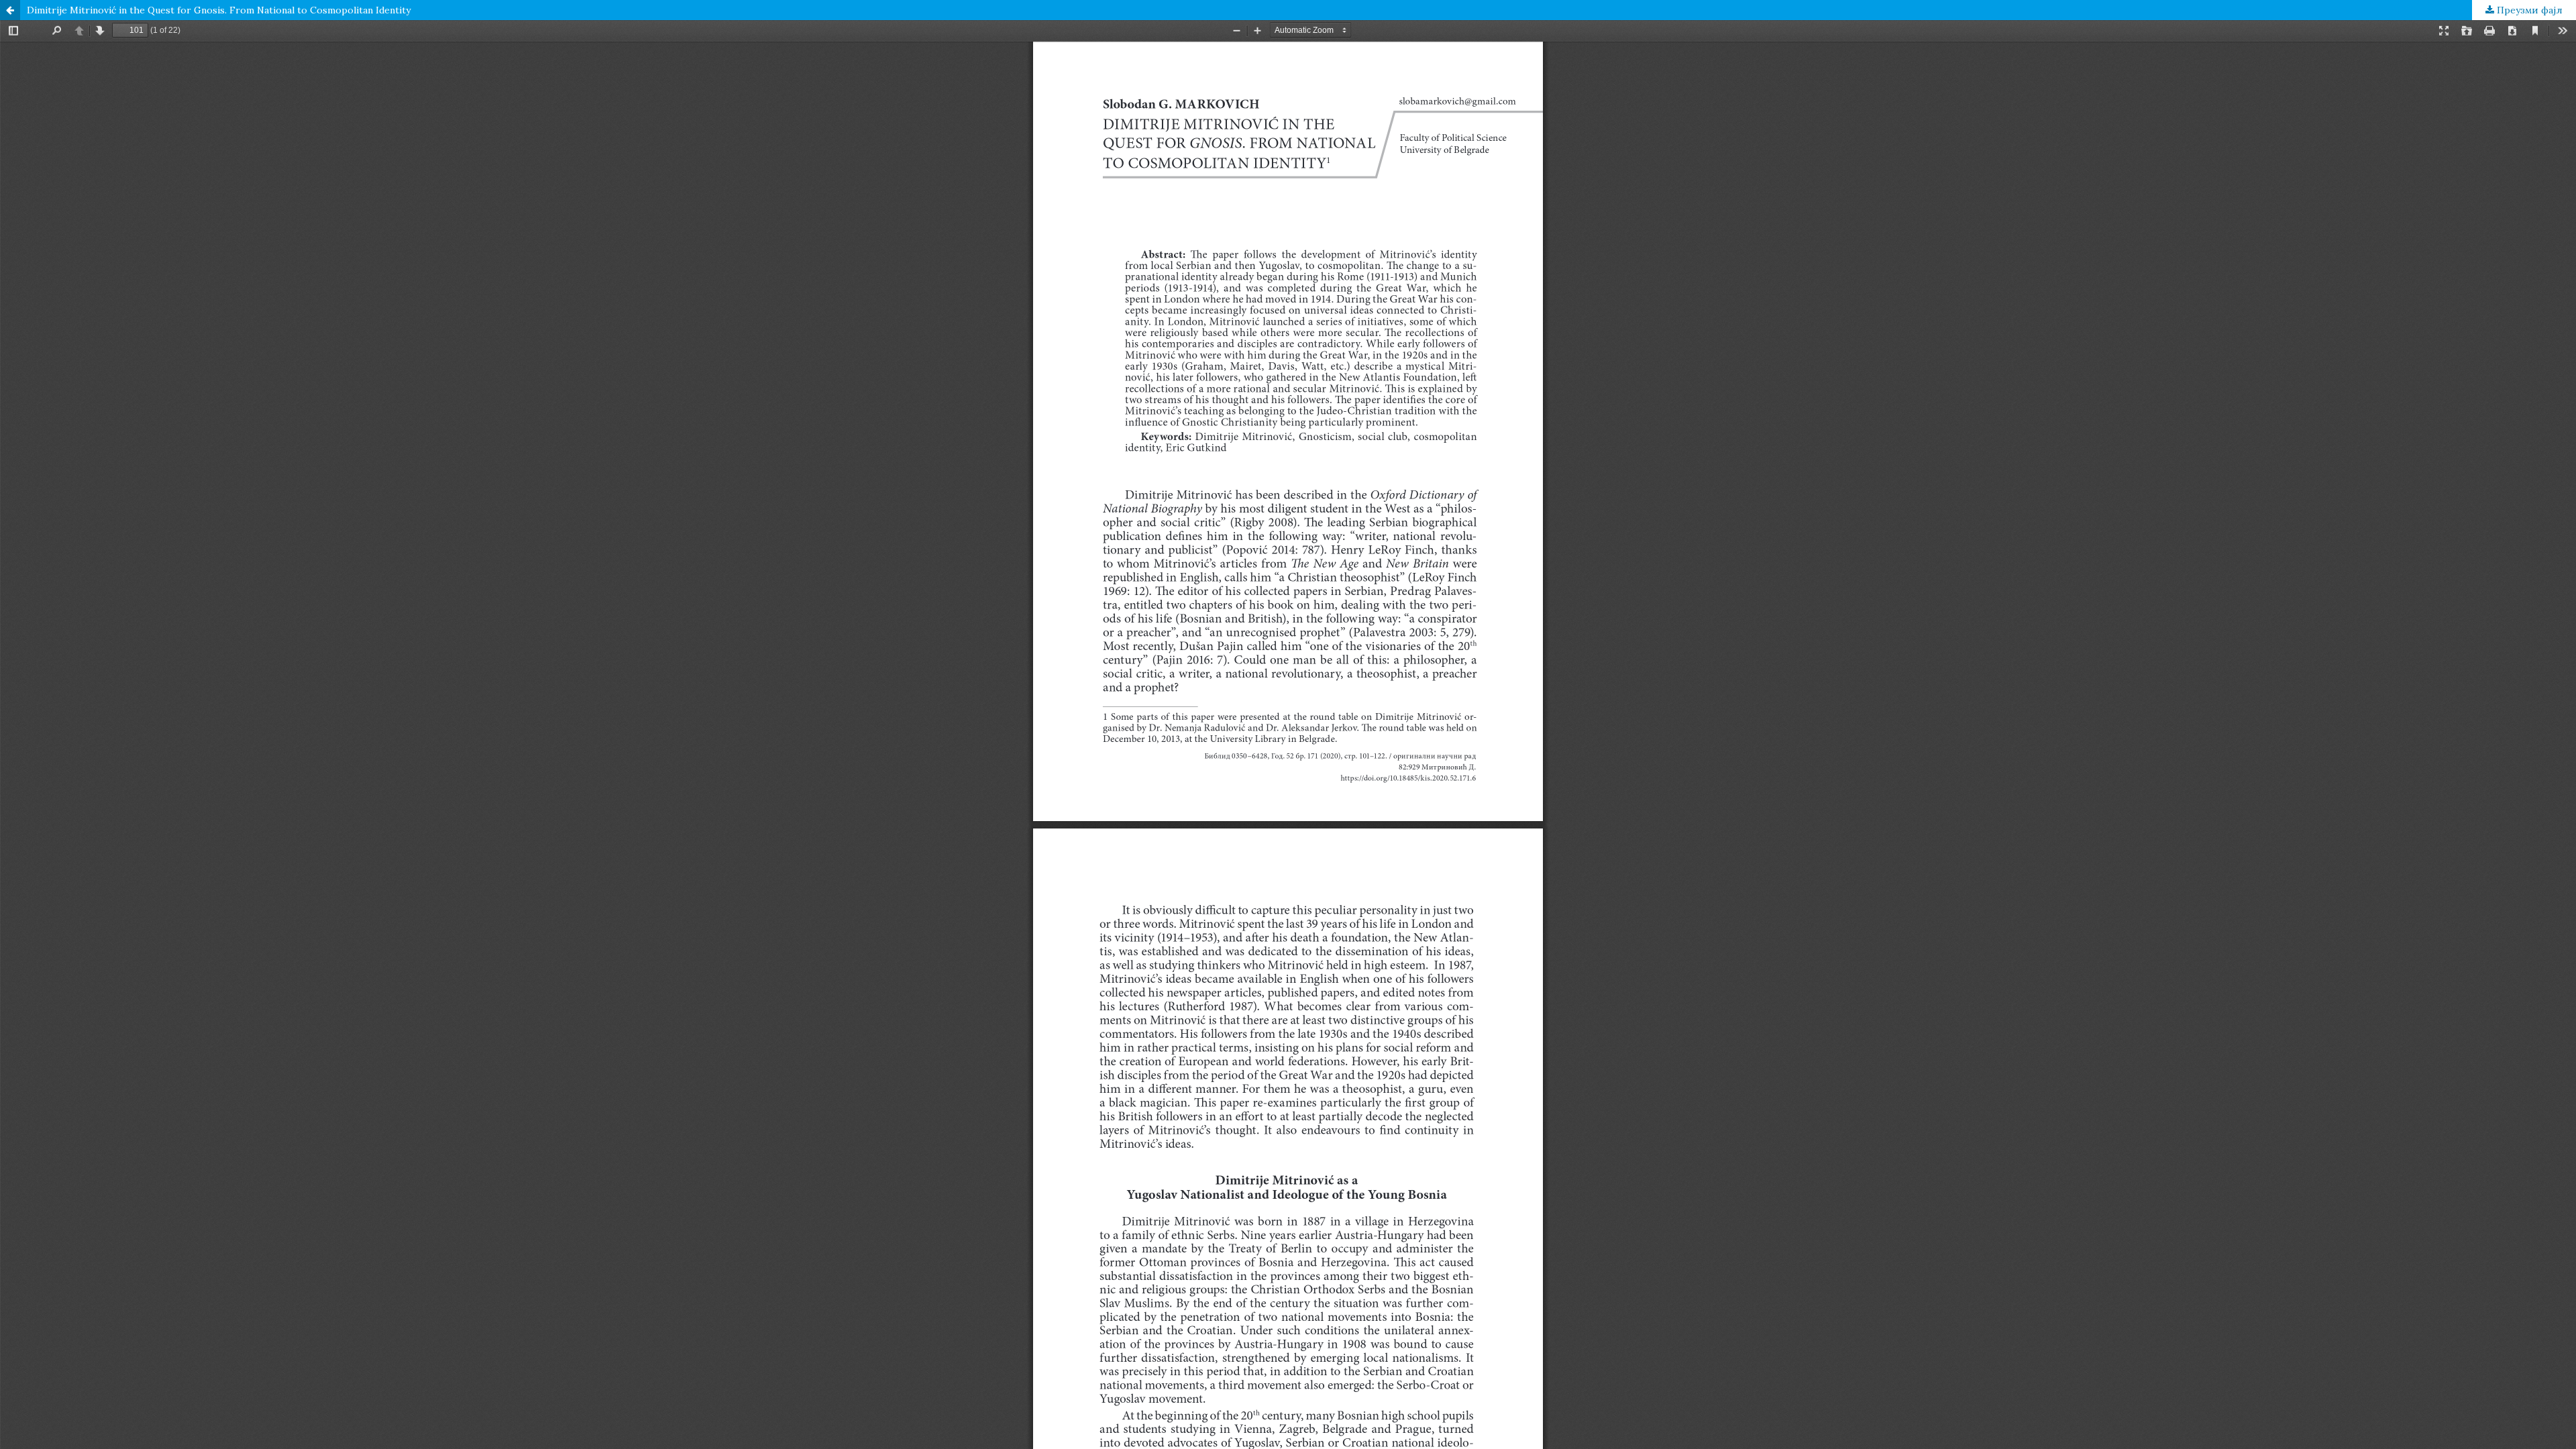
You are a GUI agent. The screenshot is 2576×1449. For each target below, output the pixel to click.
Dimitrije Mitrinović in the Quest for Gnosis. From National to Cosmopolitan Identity (219, 10)
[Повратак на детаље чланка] (10, 10)
